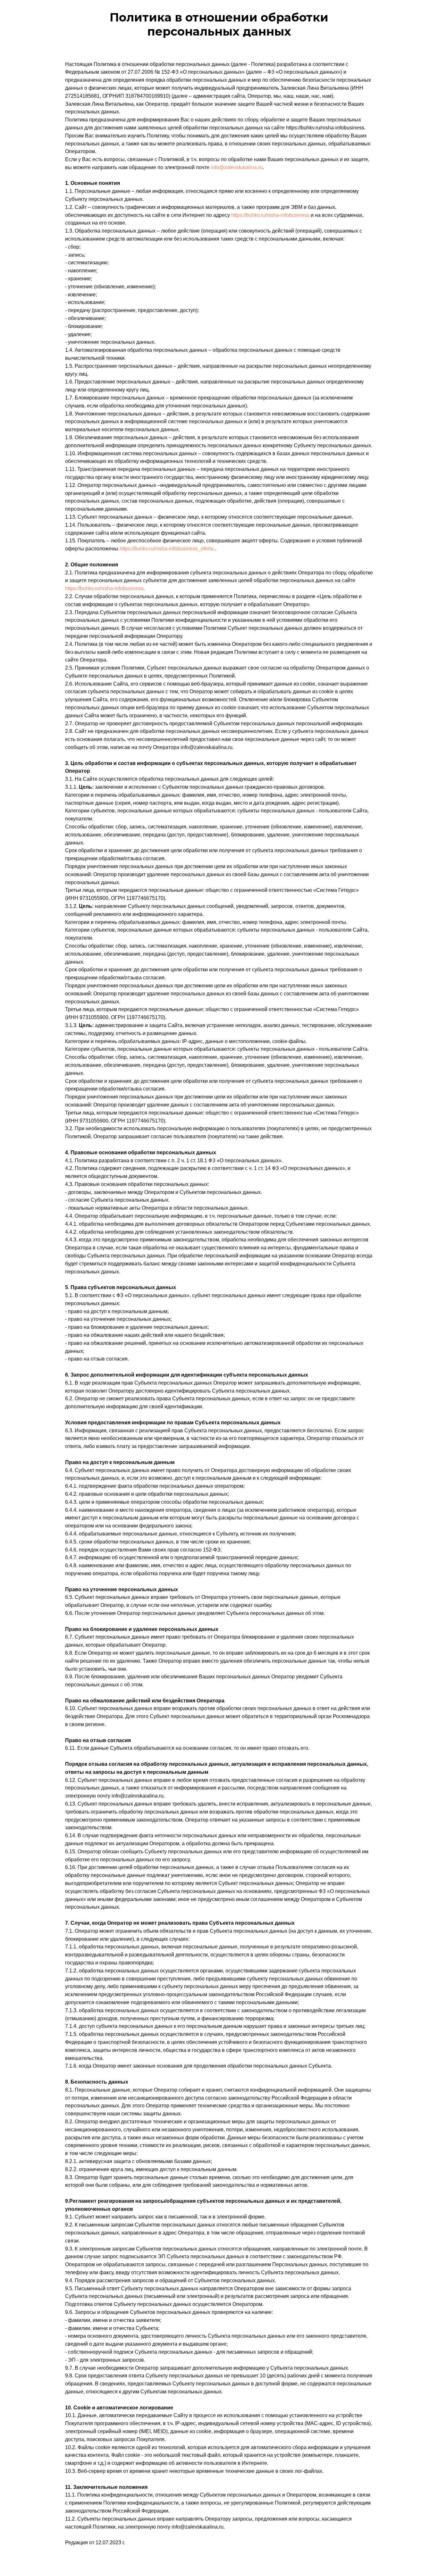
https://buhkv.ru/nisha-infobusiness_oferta (167, 549)
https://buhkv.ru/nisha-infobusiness (270, 215)
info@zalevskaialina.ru (237, 167)
